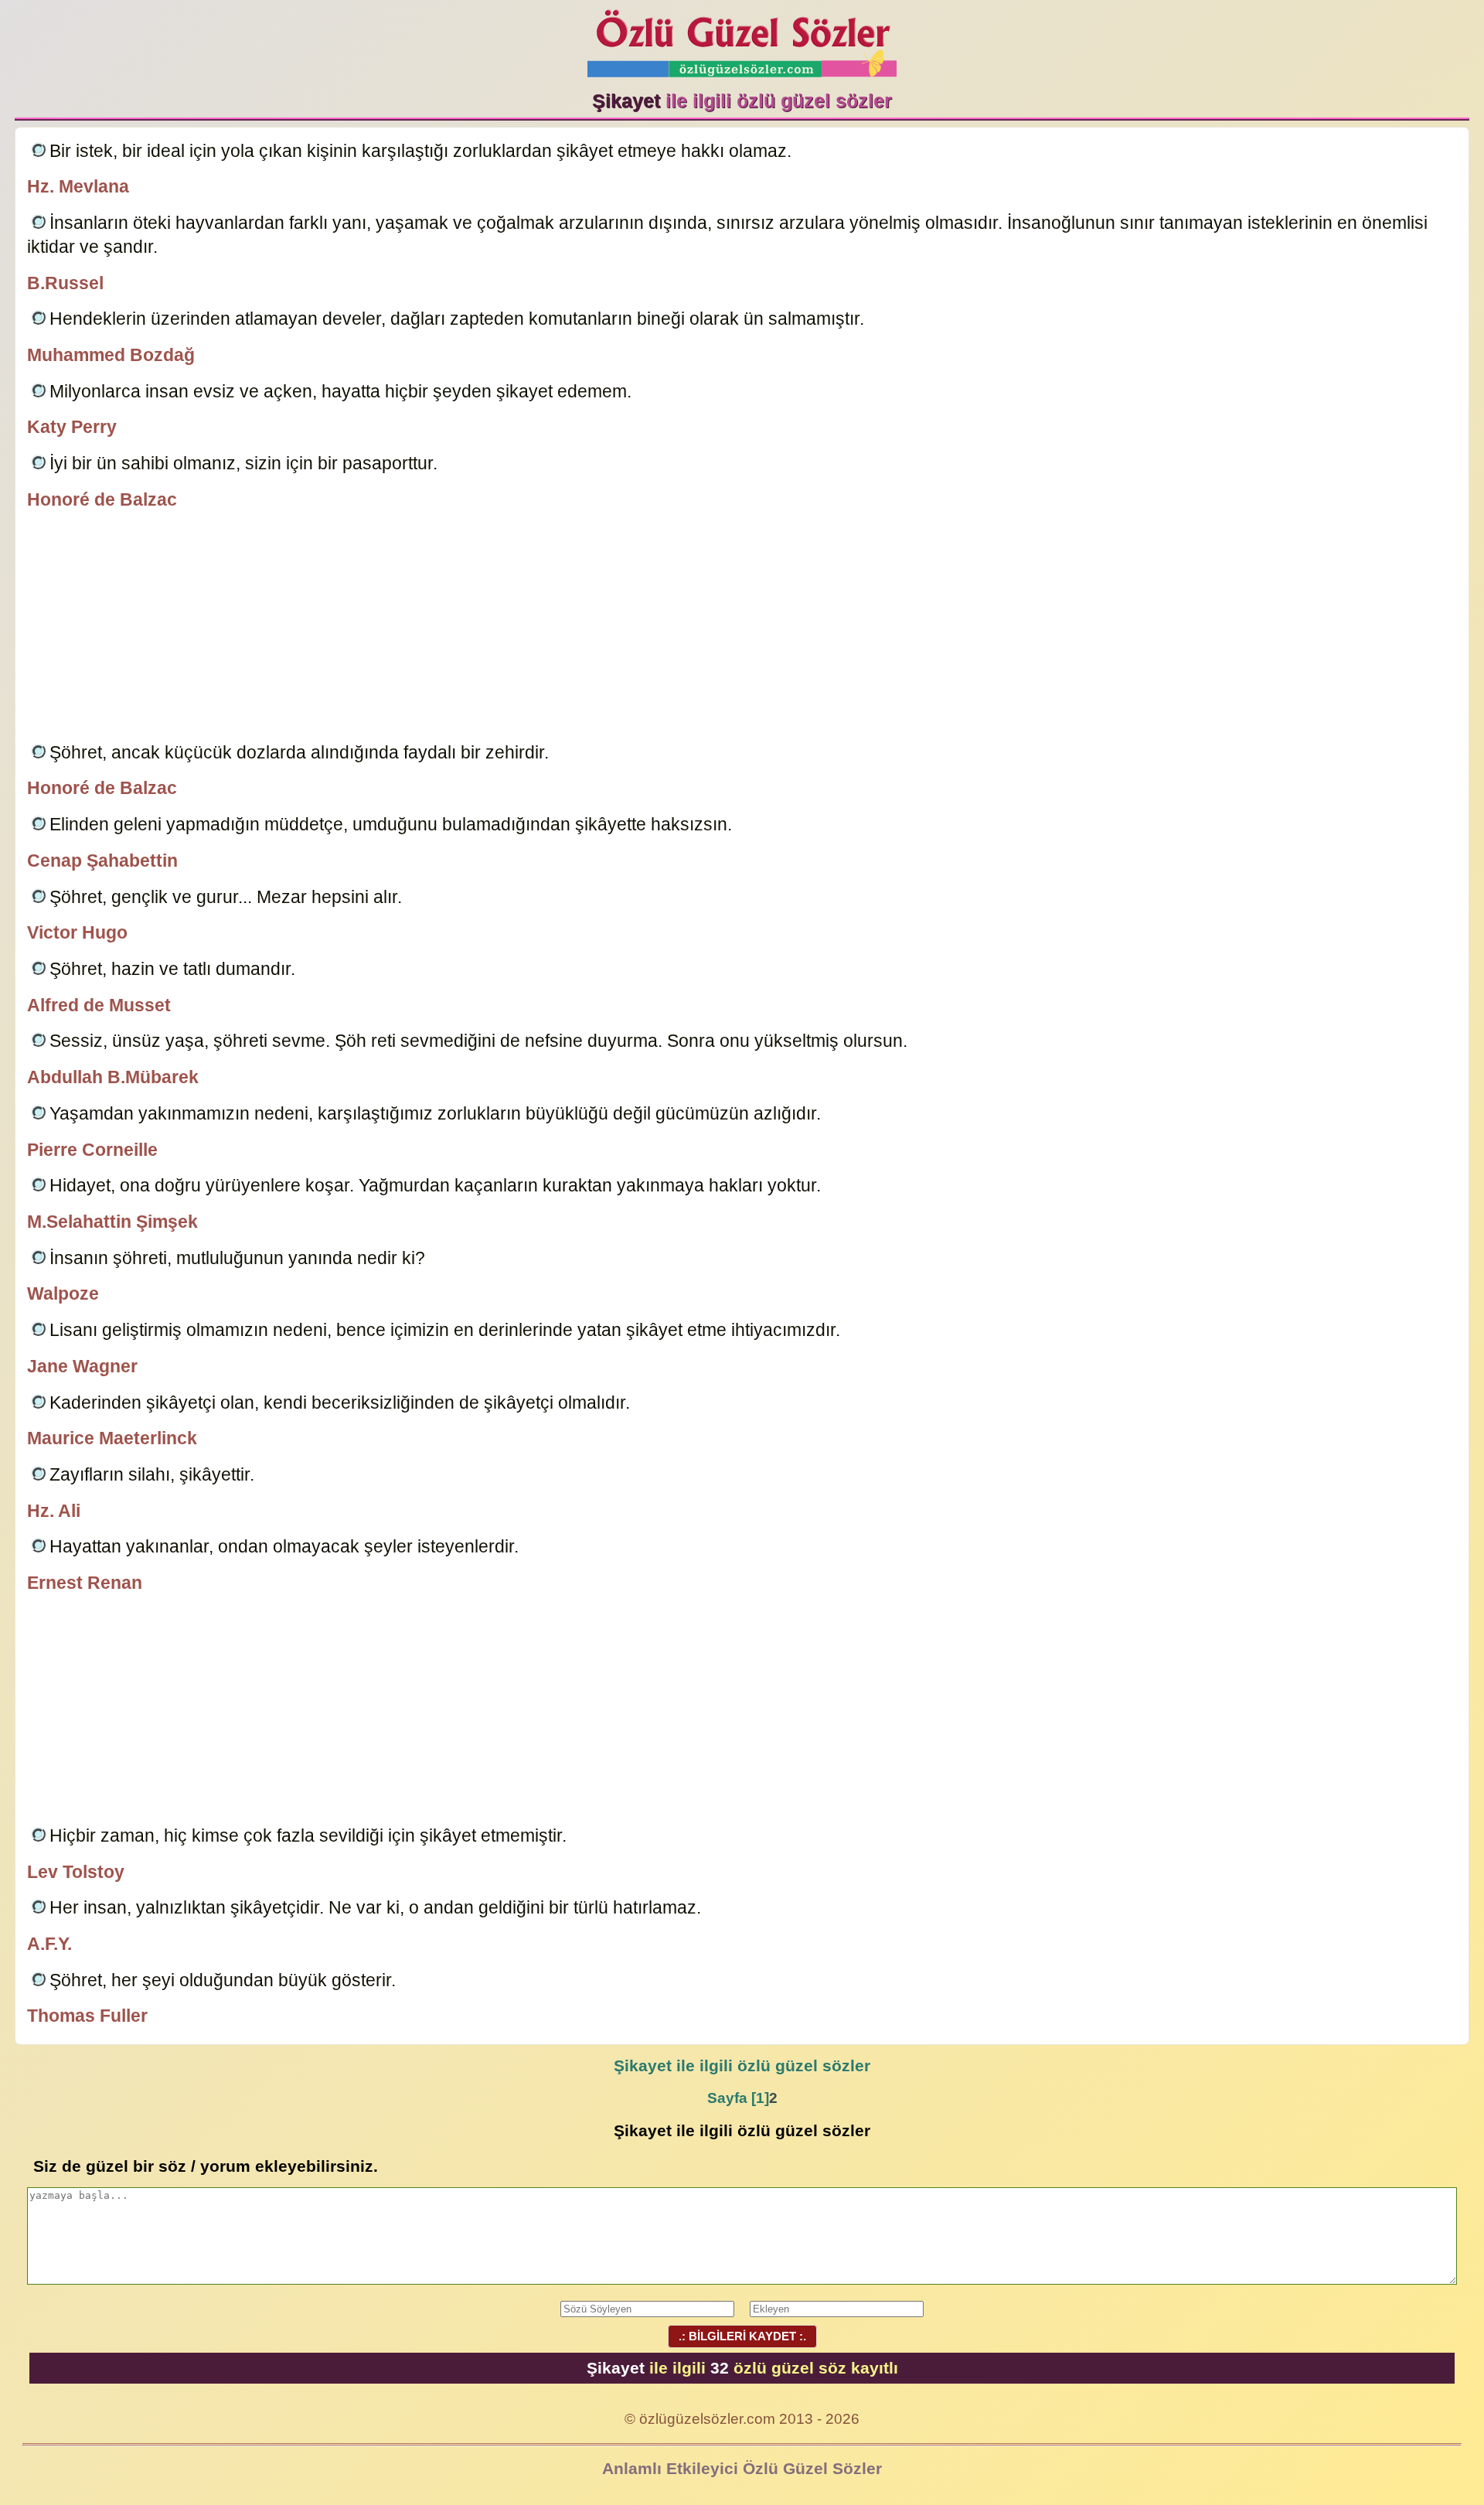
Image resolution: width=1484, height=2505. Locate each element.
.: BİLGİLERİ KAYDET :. (742, 2336)
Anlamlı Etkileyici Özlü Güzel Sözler (742, 2468)
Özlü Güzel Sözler (742, 39)
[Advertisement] (742, 629)
